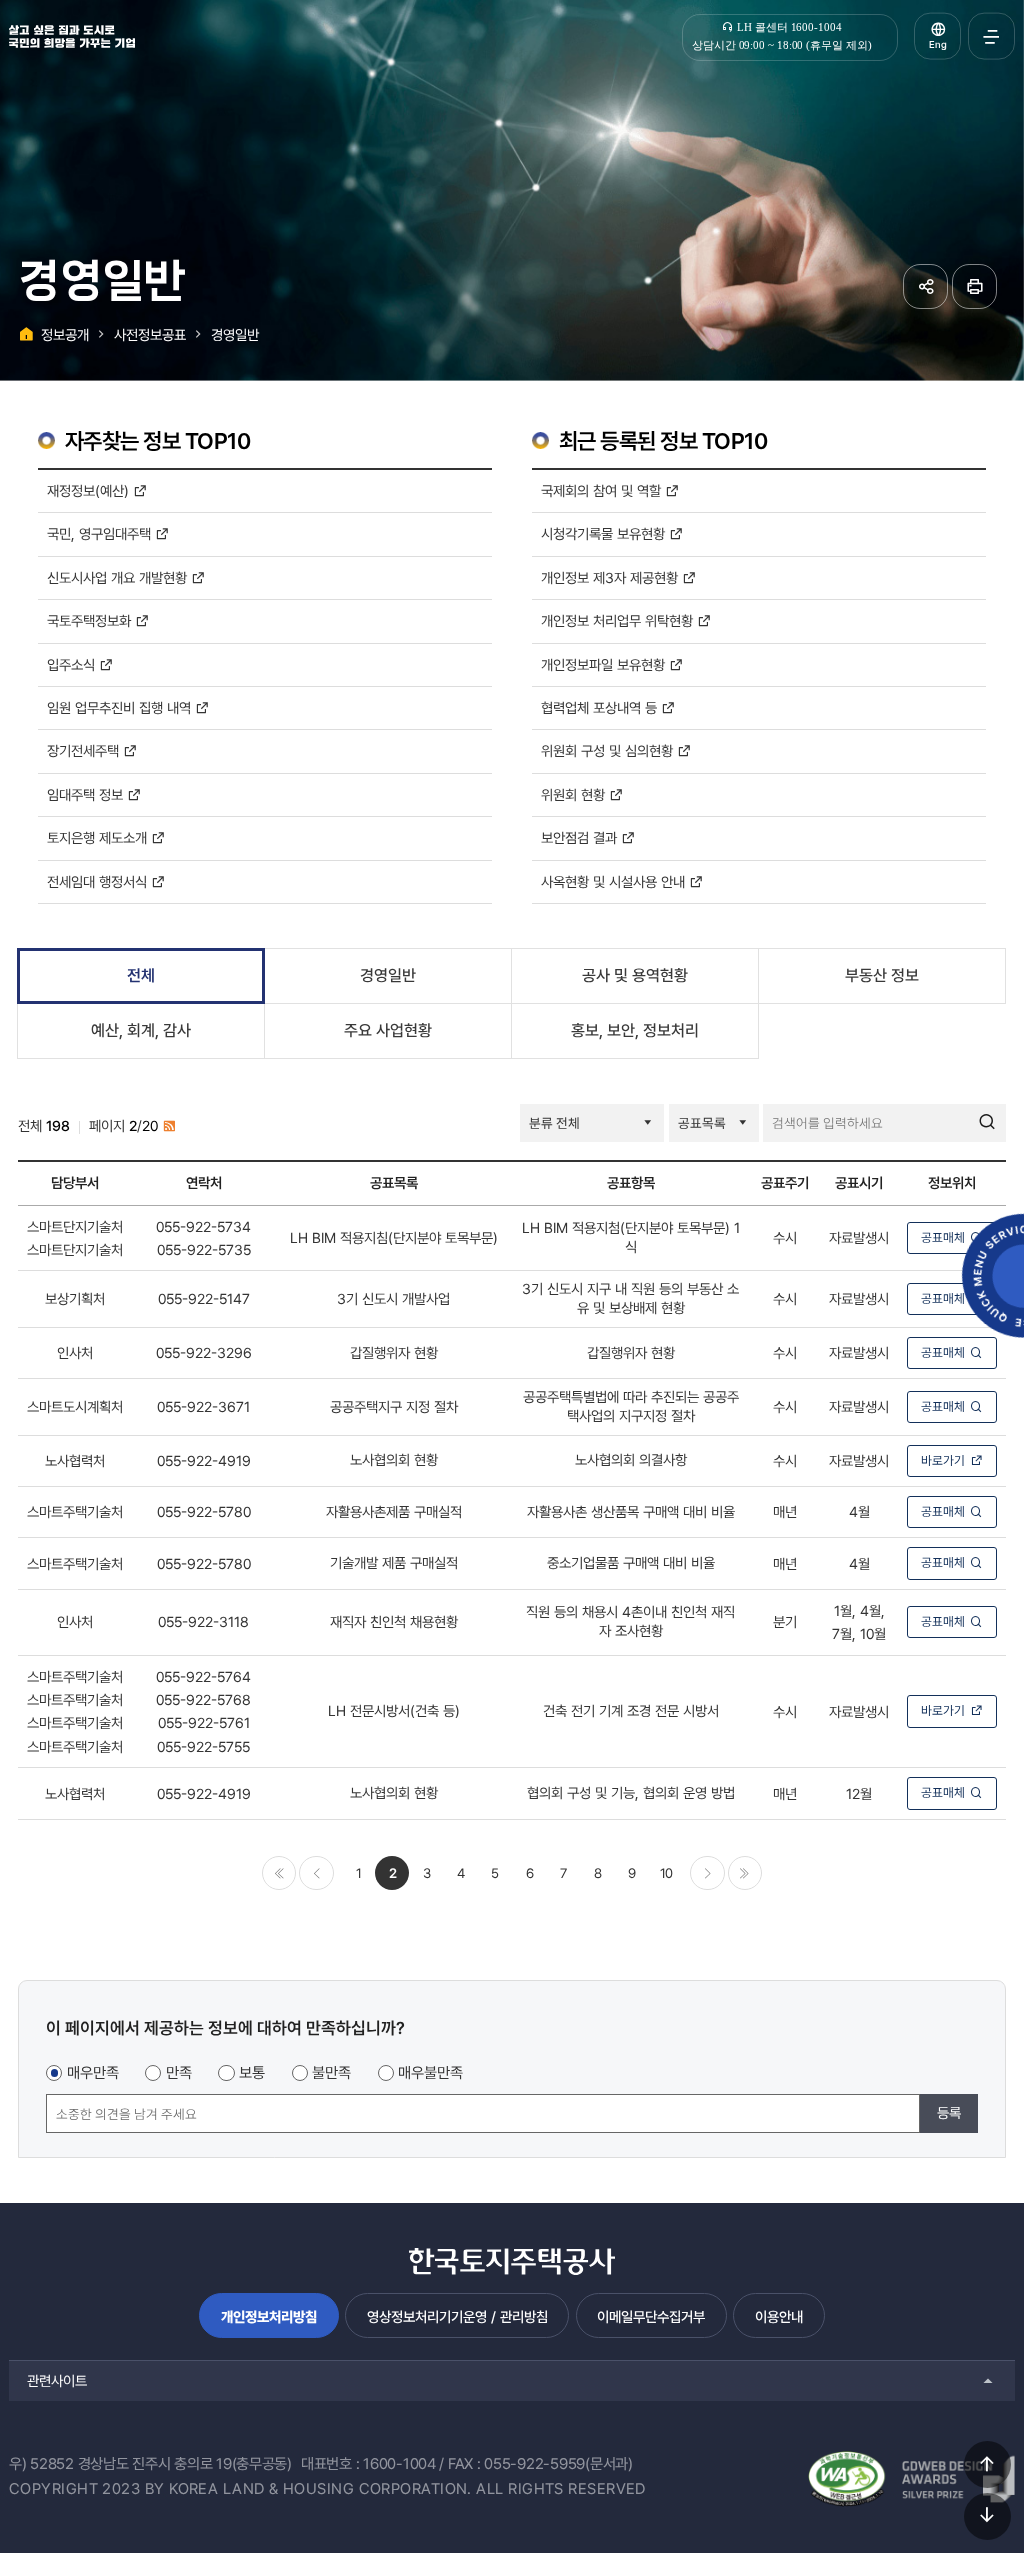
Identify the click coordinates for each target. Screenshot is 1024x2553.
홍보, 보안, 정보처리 (635, 1030)
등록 (949, 2112)
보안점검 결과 (581, 837)
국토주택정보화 (91, 620)
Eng (938, 44)
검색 (987, 1123)
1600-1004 (399, 2464)
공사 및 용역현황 (635, 975)
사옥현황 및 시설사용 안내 (615, 881)
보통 (252, 2073)
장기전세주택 (85, 750)
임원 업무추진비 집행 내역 (121, 707)
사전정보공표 (150, 334)
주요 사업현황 (388, 1030)
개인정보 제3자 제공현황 (611, 577)
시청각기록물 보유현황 (605, 533)
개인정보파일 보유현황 (605, 664)
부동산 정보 (882, 975)
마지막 (745, 1873)
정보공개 (65, 334)
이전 (316, 1873)
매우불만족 (430, 2073)
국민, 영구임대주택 (101, 533)
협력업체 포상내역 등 (601, 707)
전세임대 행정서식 (99, 881)
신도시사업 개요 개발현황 (119, 577)
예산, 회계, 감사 (141, 1030)
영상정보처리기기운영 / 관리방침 (457, 2316)
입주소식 (73, 664)
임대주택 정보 (87, 794)
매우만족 (93, 2073)
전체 (141, 975)
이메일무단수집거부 (651, 2316)
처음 (279, 1873)
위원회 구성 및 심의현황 (609, 750)
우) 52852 (41, 2464)
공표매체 (943, 1237)
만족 (179, 2073)
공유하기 (925, 286)
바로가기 (943, 1460)
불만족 (331, 2073)
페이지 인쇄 (974, 286)
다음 (707, 1873)
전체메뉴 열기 (991, 36)
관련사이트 (57, 2380)
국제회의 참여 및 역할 (603, 490)
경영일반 (235, 334)
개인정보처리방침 (269, 2316)
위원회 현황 (575, 794)
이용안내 (779, 2316)
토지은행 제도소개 (99, 837)
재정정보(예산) (90, 490)
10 (666, 1873)
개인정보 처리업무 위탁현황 (619, 620)
